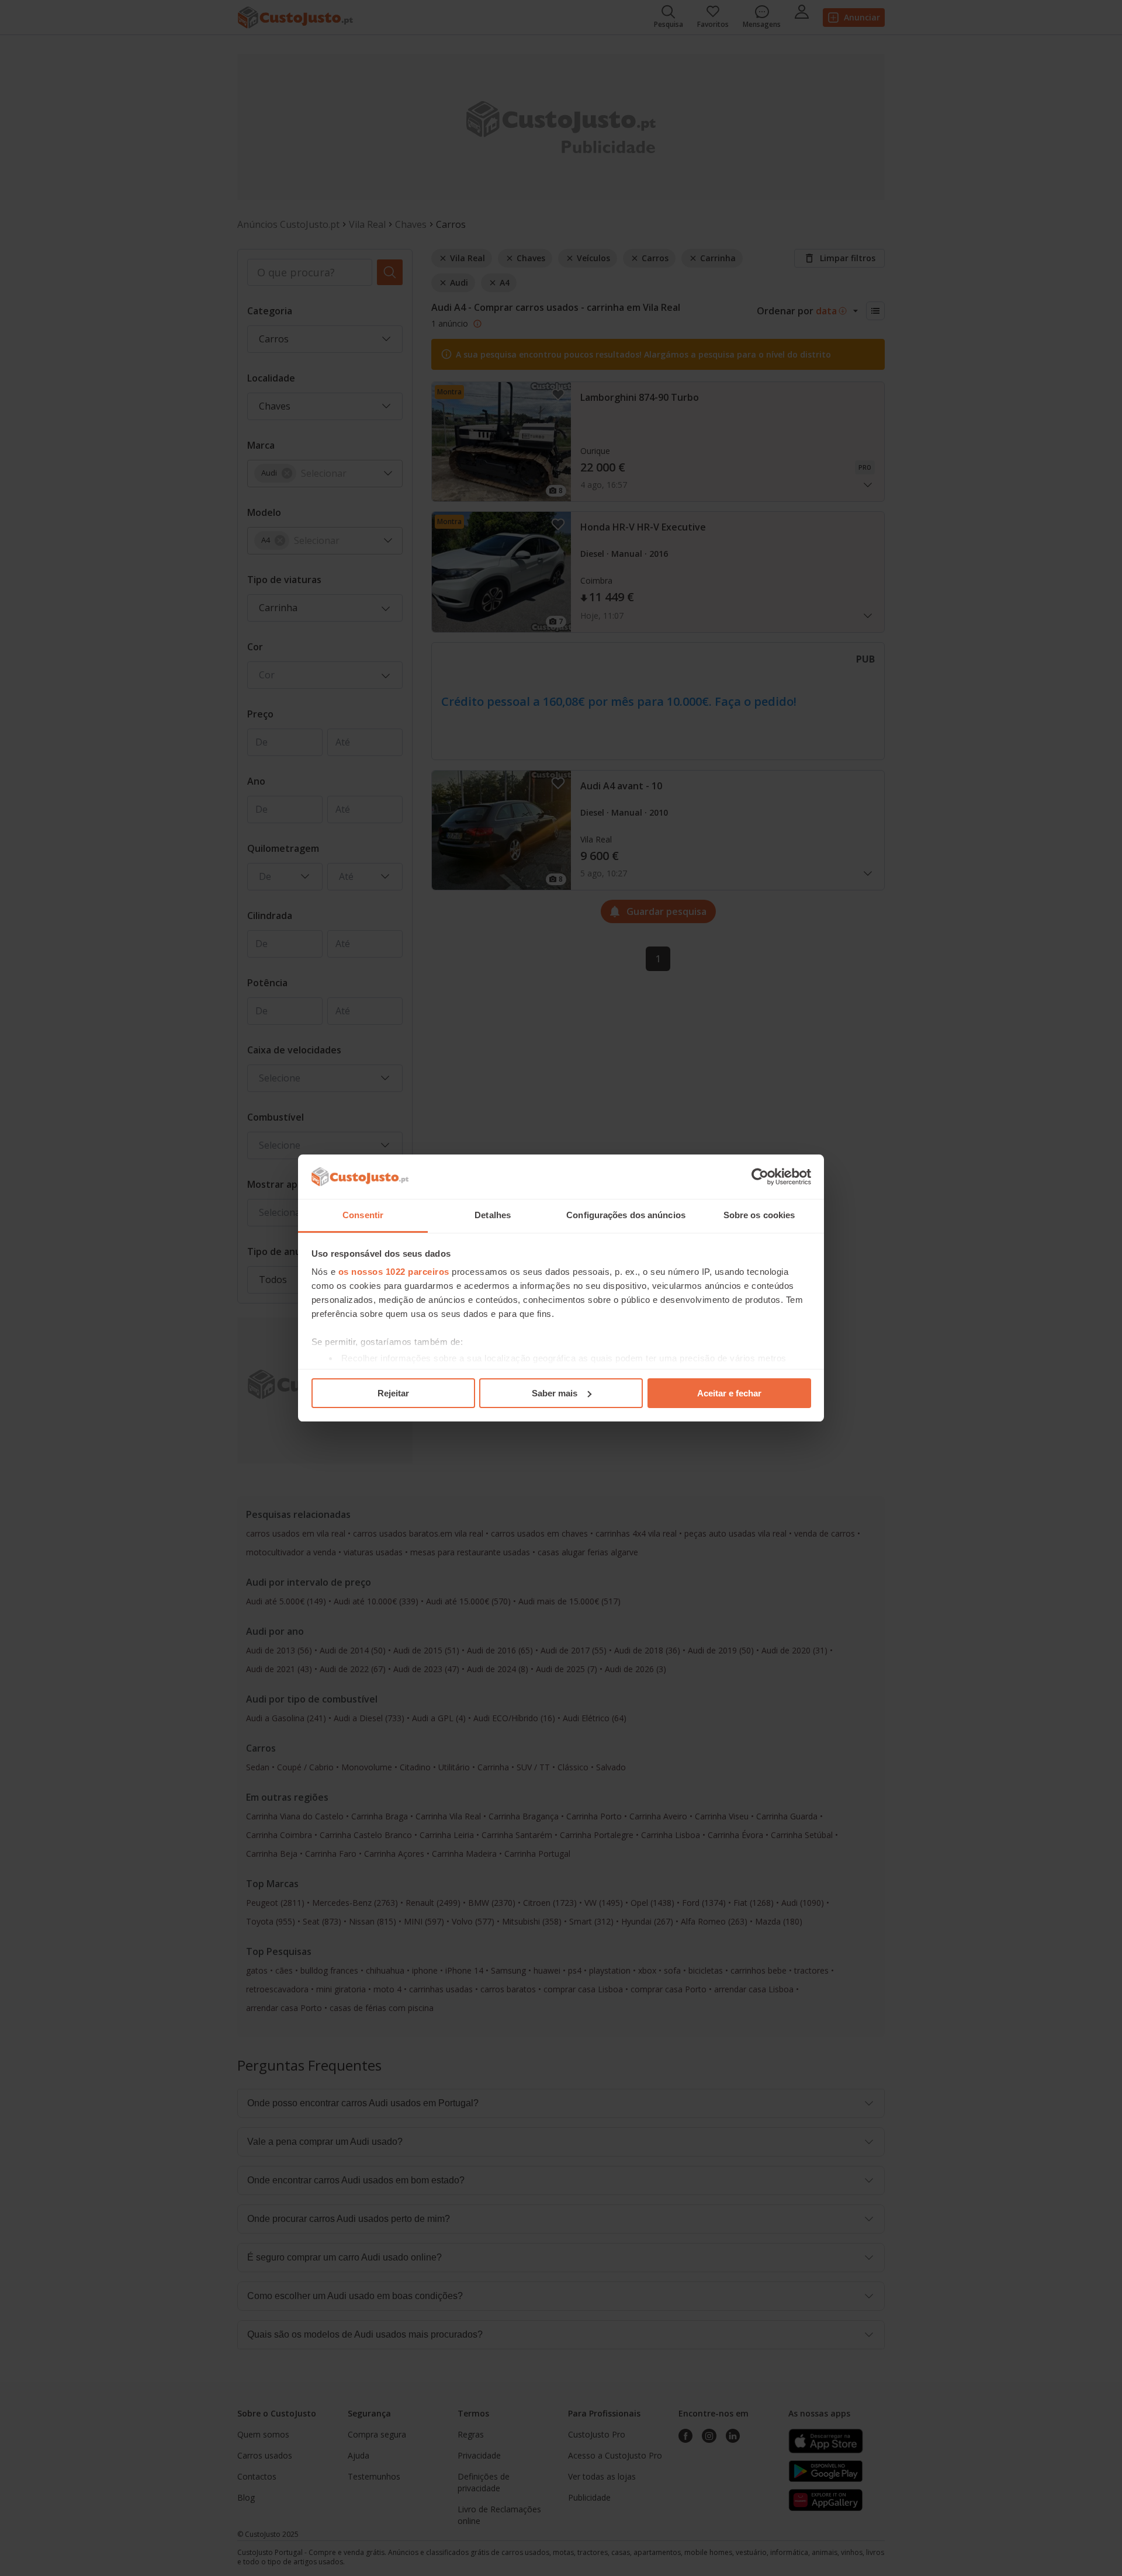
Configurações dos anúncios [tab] (626, 1215)
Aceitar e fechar (729, 1393)
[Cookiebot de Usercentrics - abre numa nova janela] (760, 1177)
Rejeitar (393, 1393)
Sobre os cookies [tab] (759, 1215)
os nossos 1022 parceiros (394, 1272)
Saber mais (555, 1393)
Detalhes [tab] (493, 1215)
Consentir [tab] (363, 1215)
